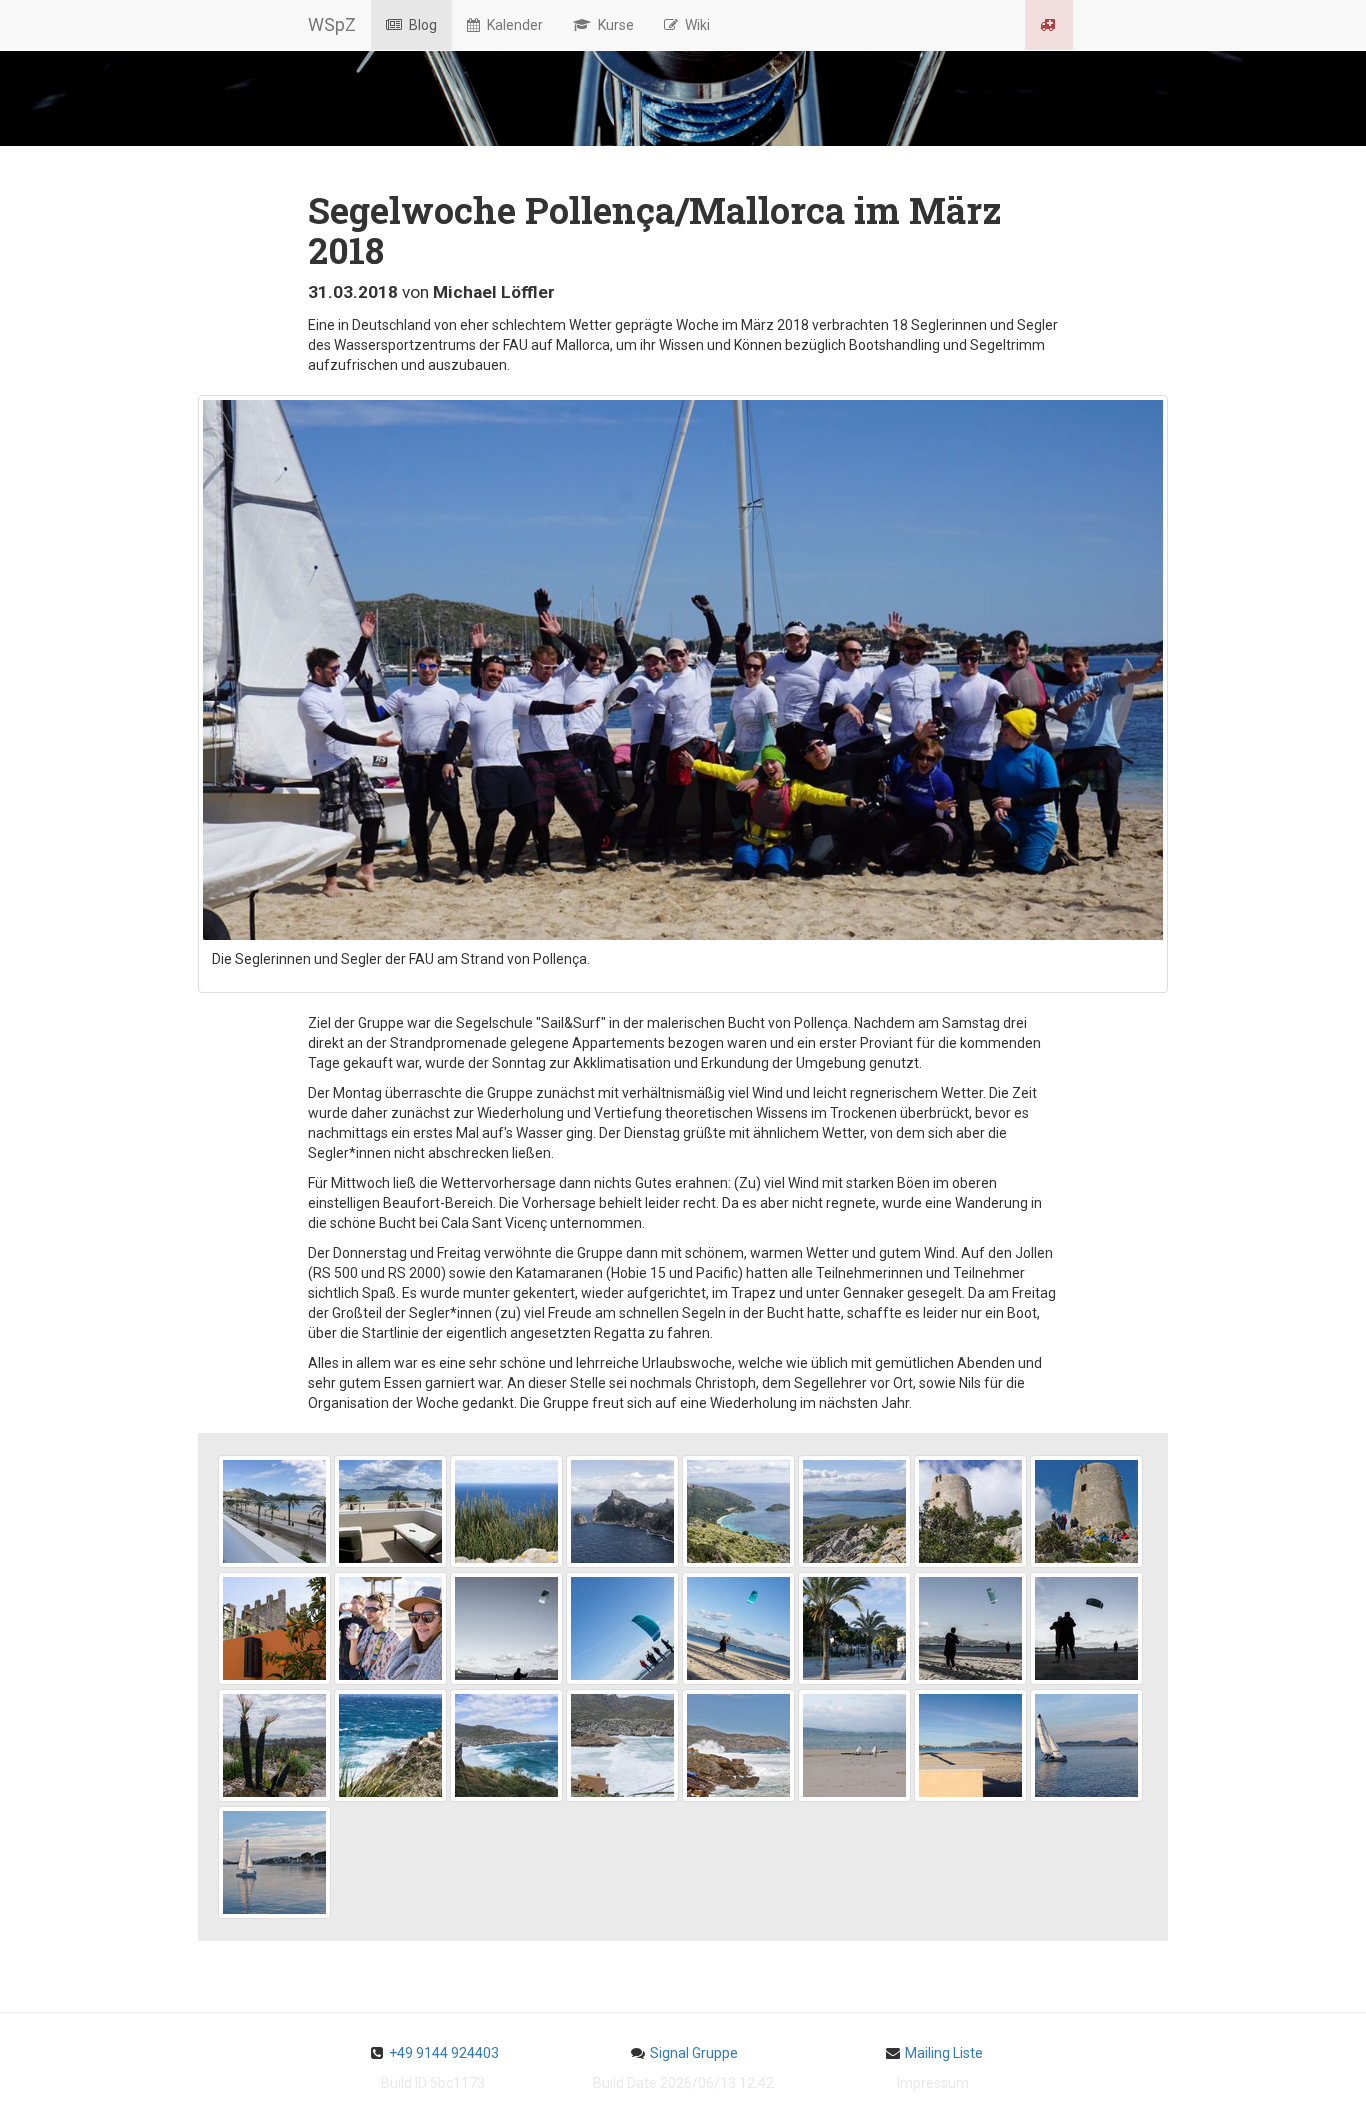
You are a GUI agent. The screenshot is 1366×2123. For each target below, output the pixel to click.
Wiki (696, 25)
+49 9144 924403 (444, 2053)
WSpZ (332, 24)
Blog (421, 25)
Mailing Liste (944, 2053)
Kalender (513, 25)
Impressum (933, 2083)
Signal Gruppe (694, 2053)
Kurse (614, 25)
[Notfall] (1049, 25)
